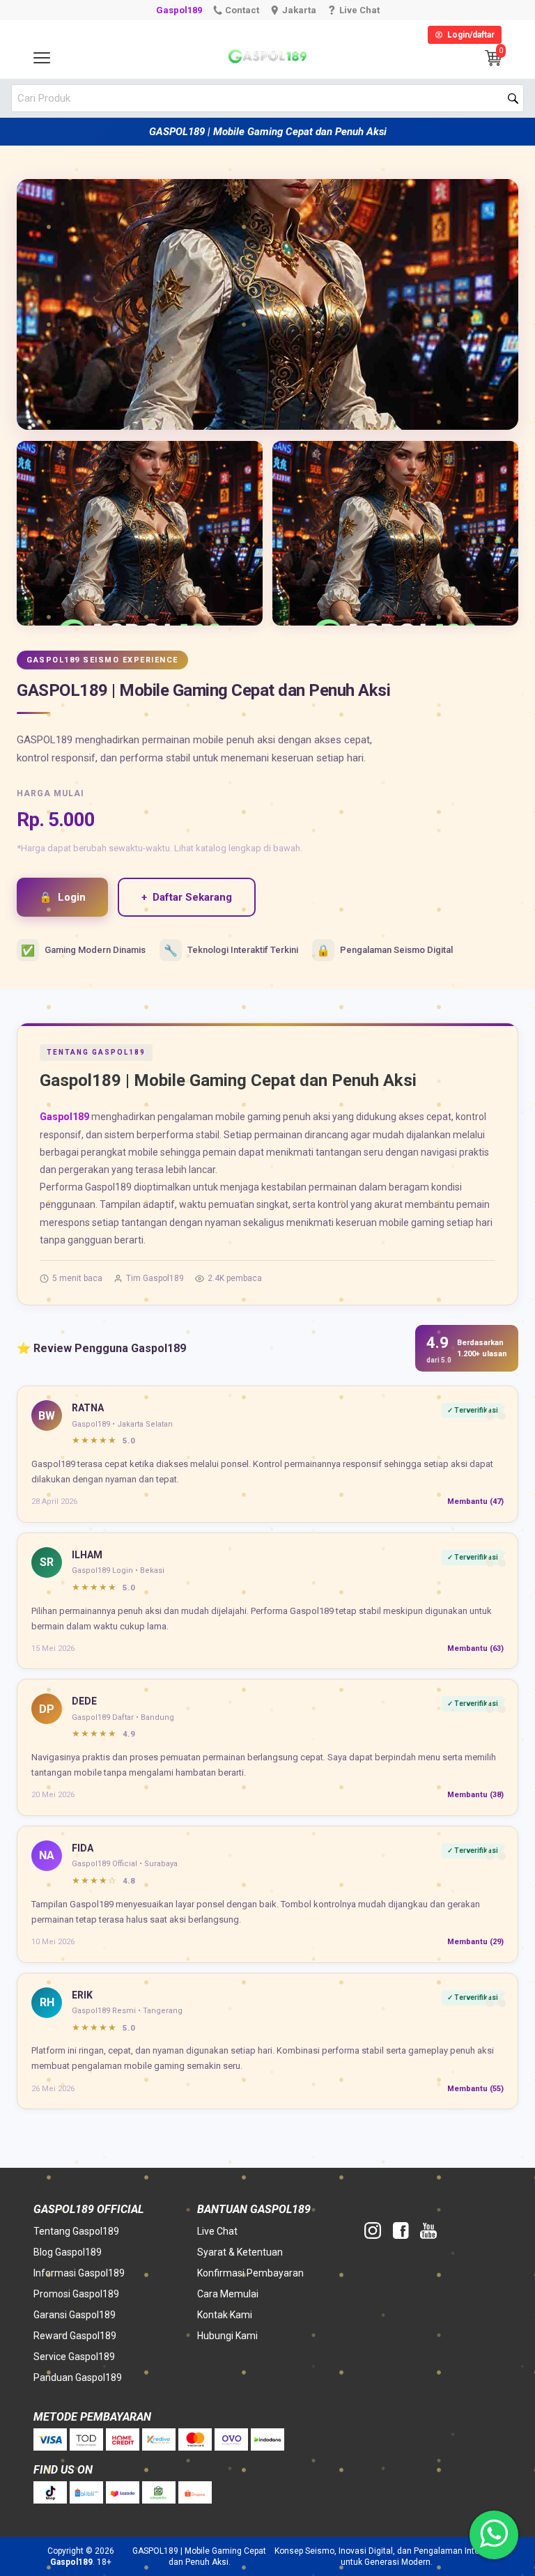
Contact (242, 10)
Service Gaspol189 (74, 2357)
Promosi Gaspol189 (76, 2294)
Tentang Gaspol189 (76, 2231)
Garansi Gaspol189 (75, 2315)
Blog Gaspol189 (68, 2252)
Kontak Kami (225, 2315)
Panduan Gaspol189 (78, 2377)
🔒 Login (62, 897)
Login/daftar (471, 35)
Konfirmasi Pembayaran (250, 2273)
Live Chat (217, 2231)
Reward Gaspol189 (75, 2336)
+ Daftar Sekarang (187, 897)
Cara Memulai (228, 2294)
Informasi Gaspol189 (79, 2273)
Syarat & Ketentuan (240, 2252)
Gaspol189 (179, 10)
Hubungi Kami (227, 2336)
